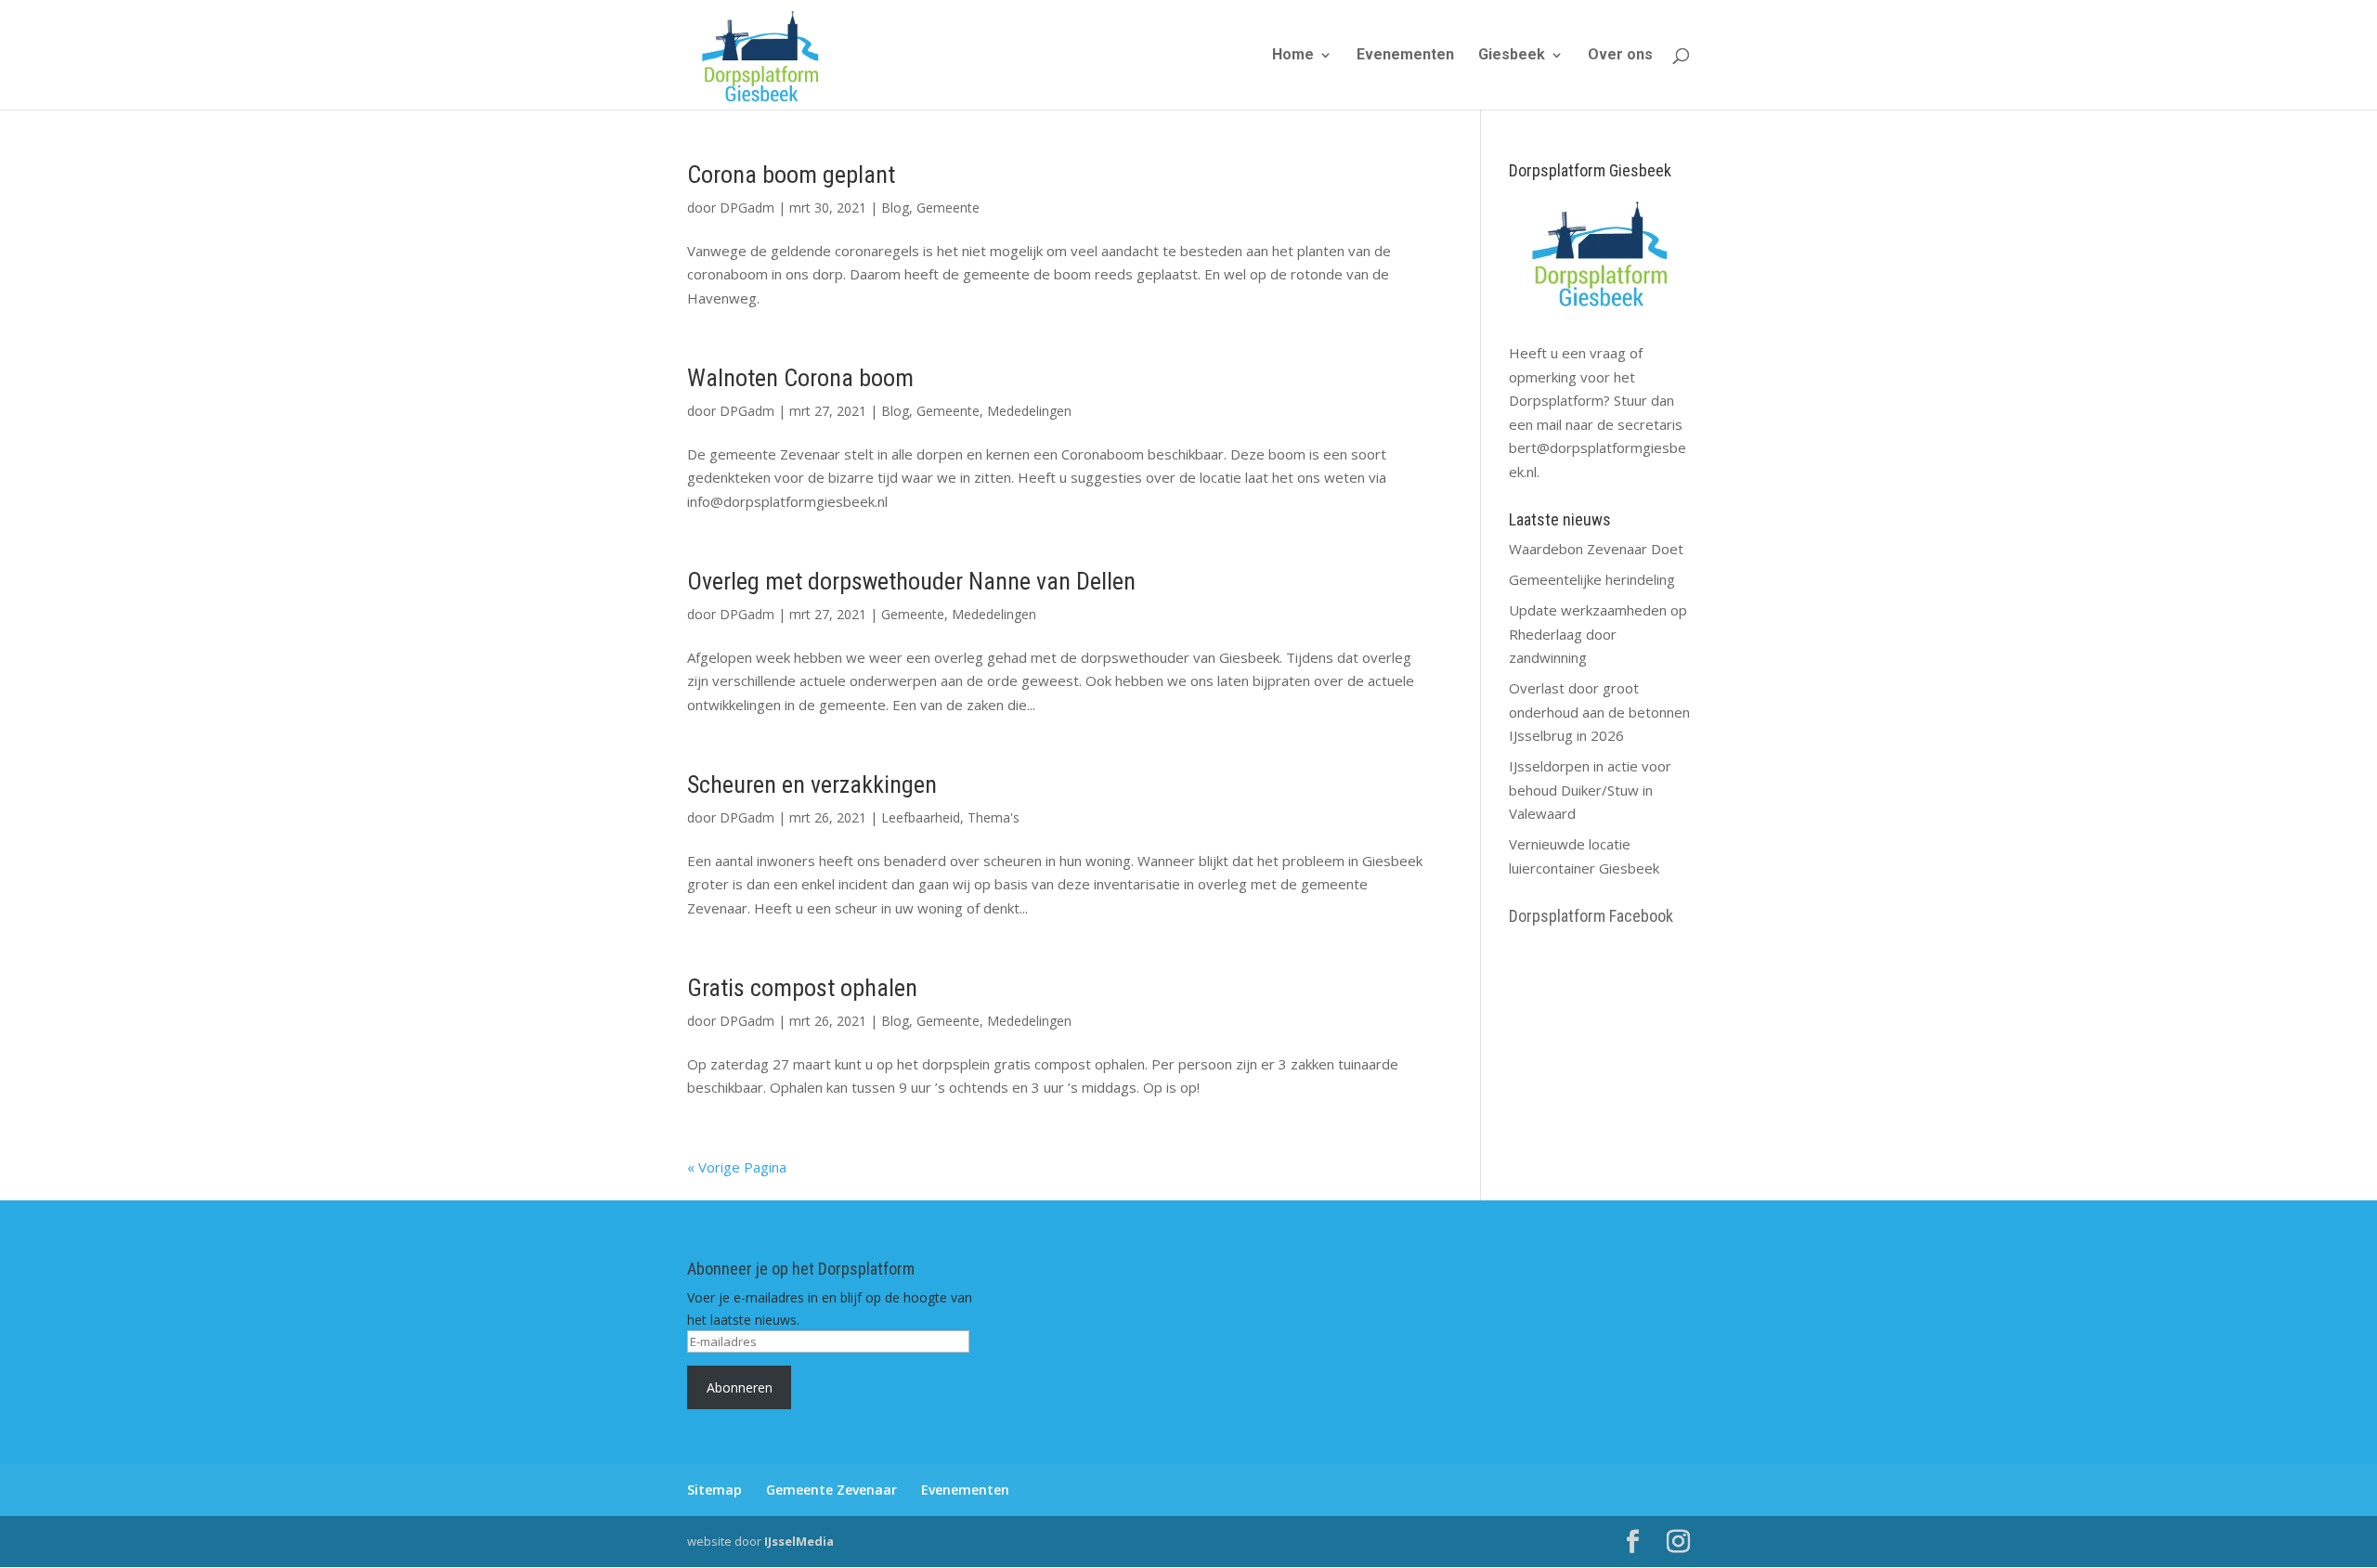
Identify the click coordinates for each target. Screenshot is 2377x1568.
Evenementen (1405, 56)
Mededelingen (1029, 411)
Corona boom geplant (791, 175)
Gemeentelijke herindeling (1592, 579)
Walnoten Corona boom (800, 378)
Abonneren (740, 1387)
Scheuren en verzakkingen (812, 784)
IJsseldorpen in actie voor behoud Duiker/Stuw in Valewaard (1590, 790)
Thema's (994, 817)
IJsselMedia (799, 1541)
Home (1293, 56)
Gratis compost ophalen (802, 988)
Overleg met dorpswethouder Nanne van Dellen (911, 581)
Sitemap (714, 1490)
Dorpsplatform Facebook (1591, 916)
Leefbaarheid (921, 817)
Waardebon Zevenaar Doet (1596, 549)
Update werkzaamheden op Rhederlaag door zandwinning (1598, 634)
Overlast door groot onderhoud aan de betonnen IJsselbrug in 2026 (1599, 712)
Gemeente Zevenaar (831, 1490)
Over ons (1620, 56)
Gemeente (948, 207)
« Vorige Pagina (737, 1167)
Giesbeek (1512, 56)
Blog (895, 207)
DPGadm (747, 207)
